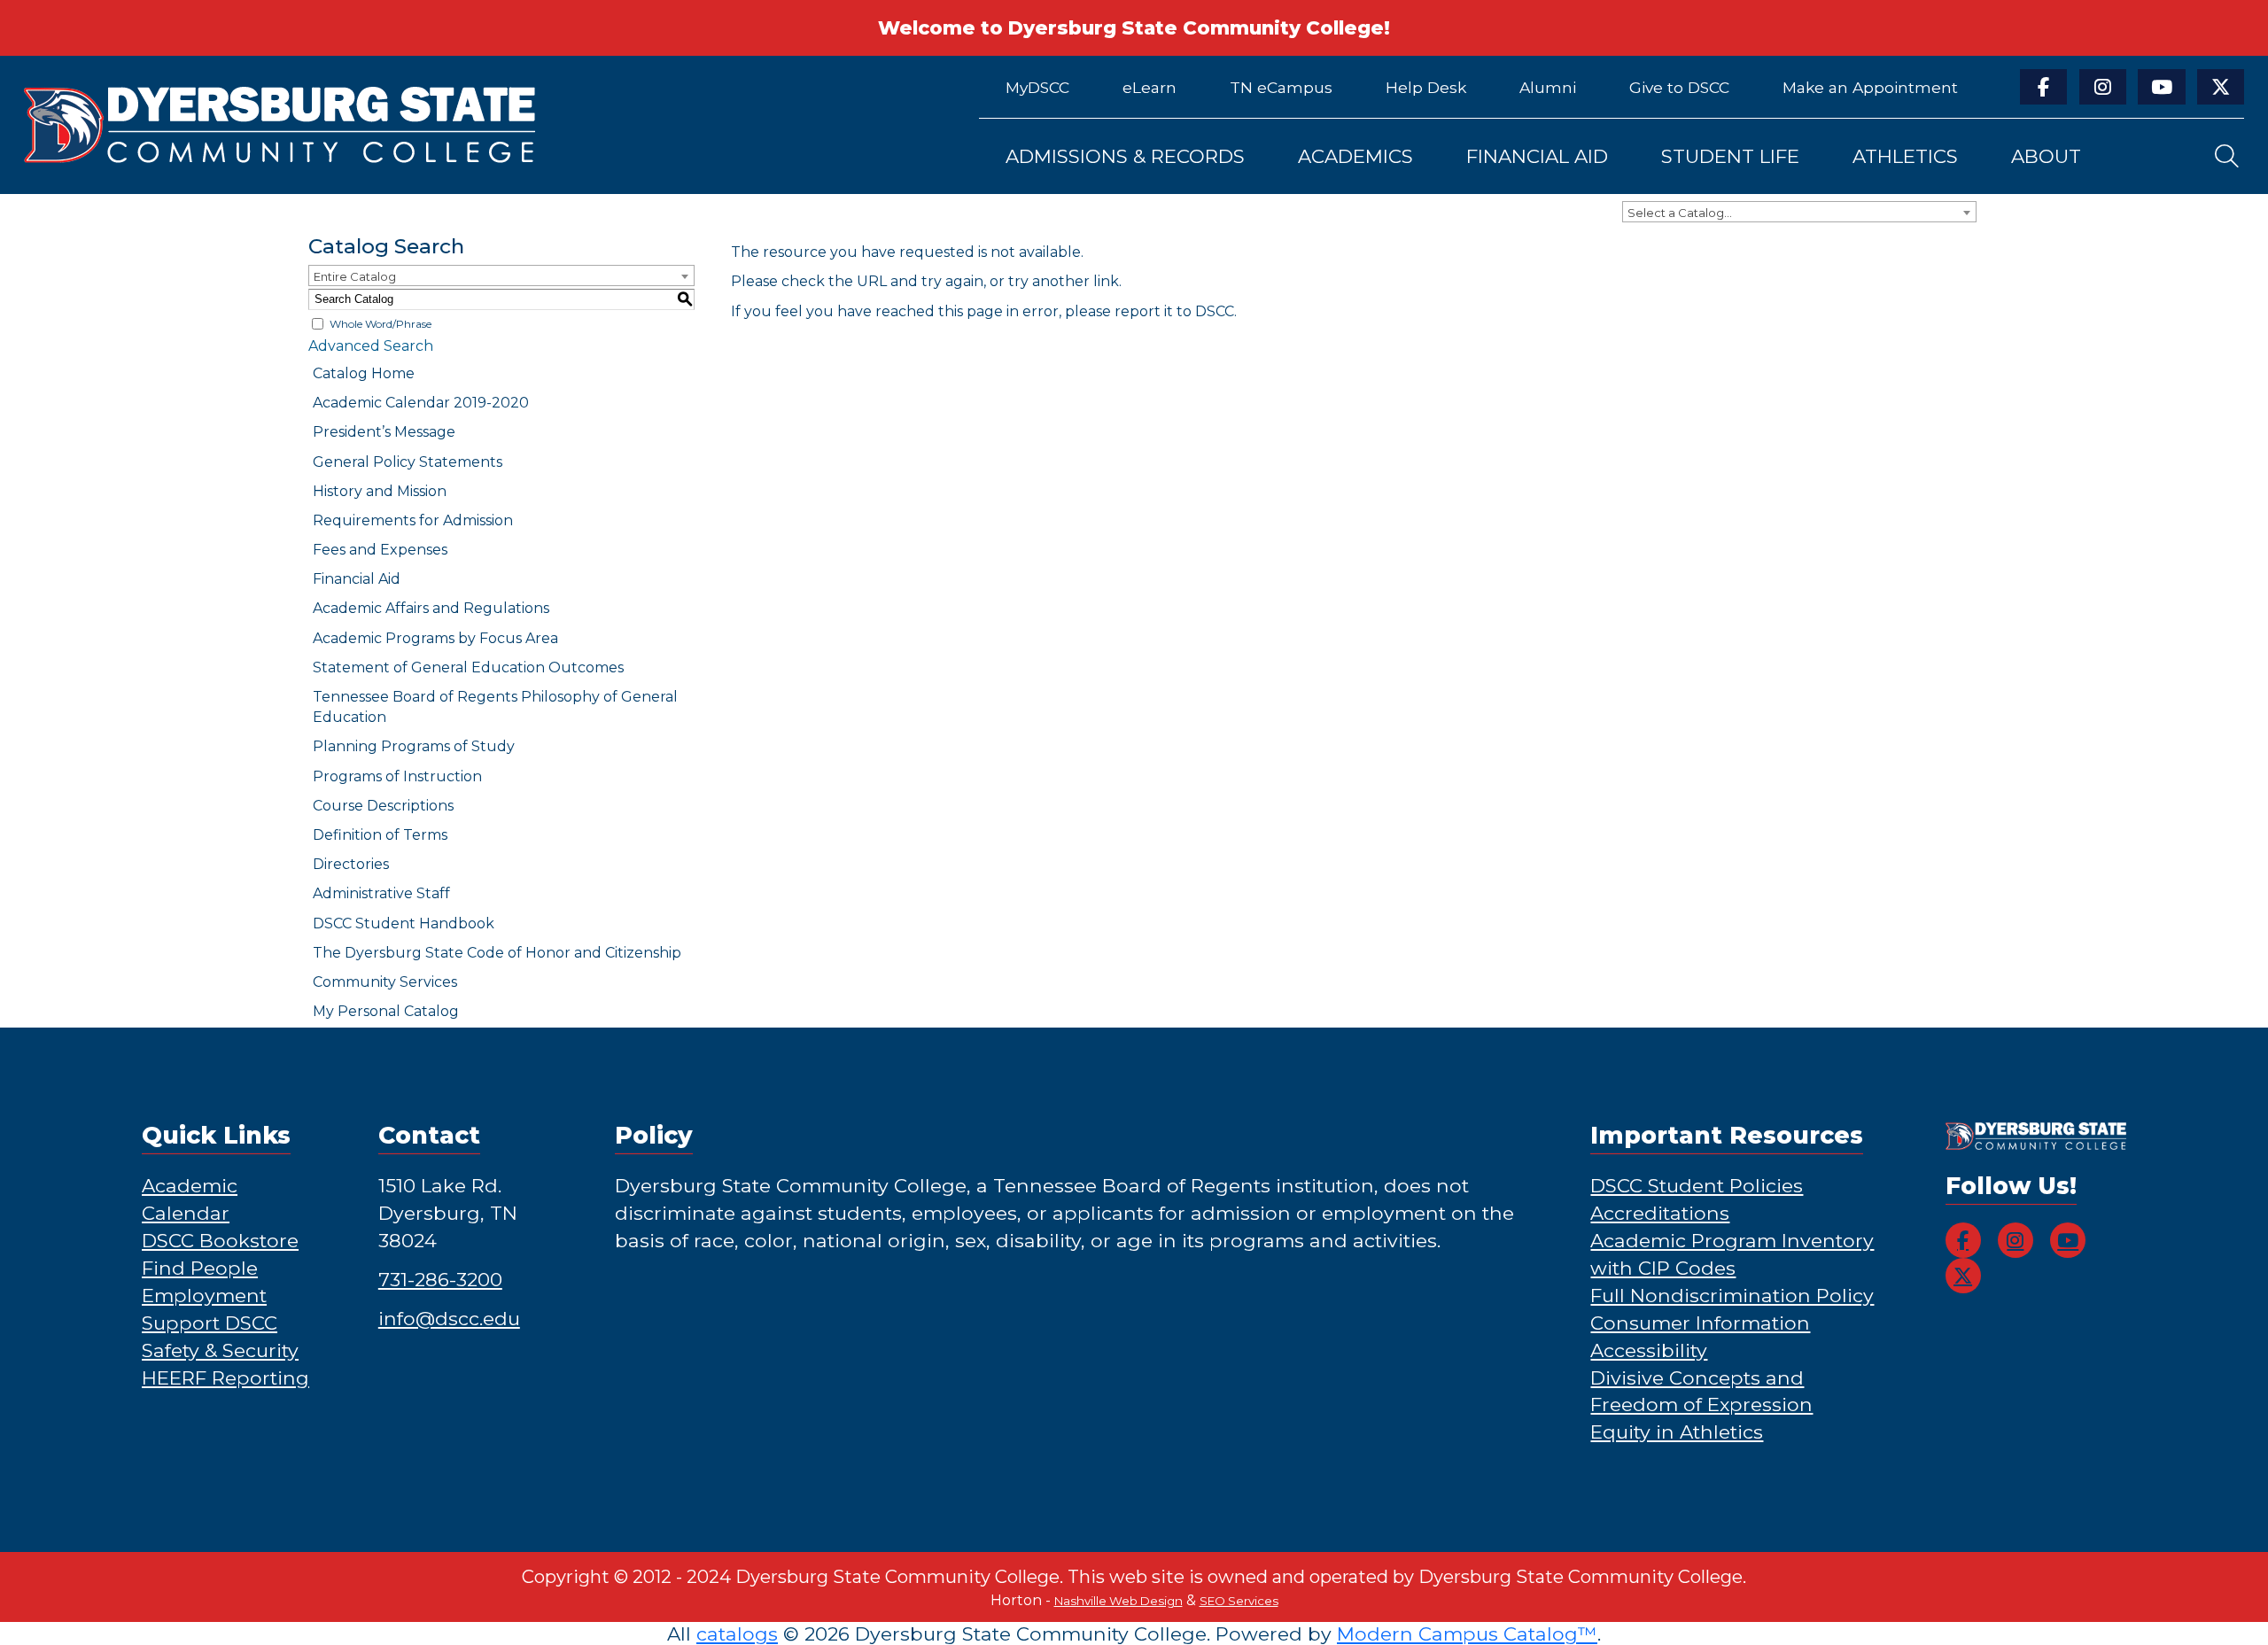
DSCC (1215, 311)
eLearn (1150, 87)
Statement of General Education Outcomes (468, 667)
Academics (1355, 156)
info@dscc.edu (449, 1318)
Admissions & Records (1125, 156)
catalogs (737, 1633)
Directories (351, 864)
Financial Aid (1537, 156)
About (2046, 156)
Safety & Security (220, 1350)
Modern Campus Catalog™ (1467, 1633)
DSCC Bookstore (220, 1240)
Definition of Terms (380, 835)
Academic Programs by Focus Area (435, 638)
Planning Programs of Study (414, 746)
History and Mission (380, 491)
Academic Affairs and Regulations (431, 608)
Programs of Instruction (397, 776)
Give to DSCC (1679, 87)
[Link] (478, 125)
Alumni (1548, 87)
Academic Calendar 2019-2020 (421, 403)
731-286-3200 (440, 1279)
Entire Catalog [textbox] (355, 276)
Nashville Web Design (1118, 1601)
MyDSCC (1037, 87)
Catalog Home (364, 373)
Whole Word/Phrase (381, 324)
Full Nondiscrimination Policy (1732, 1295)
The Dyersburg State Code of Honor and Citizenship (497, 953)
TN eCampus (1281, 87)
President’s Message (384, 432)
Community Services (385, 982)
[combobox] (1799, 212)
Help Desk (1426, 87)
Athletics (1905, 156)
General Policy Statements (408, 462)
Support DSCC (210, 1323)
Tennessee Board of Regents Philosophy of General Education (495, 707)
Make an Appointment (1870, 87)
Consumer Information (1700, 1323)
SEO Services (1239, 1601)
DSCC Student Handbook (404, 923)
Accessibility (1649, 1350)
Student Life (1730, 156)
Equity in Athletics (1677, 1432)
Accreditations (1660, 1213)
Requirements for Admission (413, 520)
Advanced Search (371, 346)
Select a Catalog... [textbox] (1680, 213)
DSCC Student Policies (1697, 1185)
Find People (200, 1268)
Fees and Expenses (380, 550)
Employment (204, 1295)
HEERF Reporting (225, 1377)
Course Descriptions (383, 806)
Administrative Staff (381, 893)
